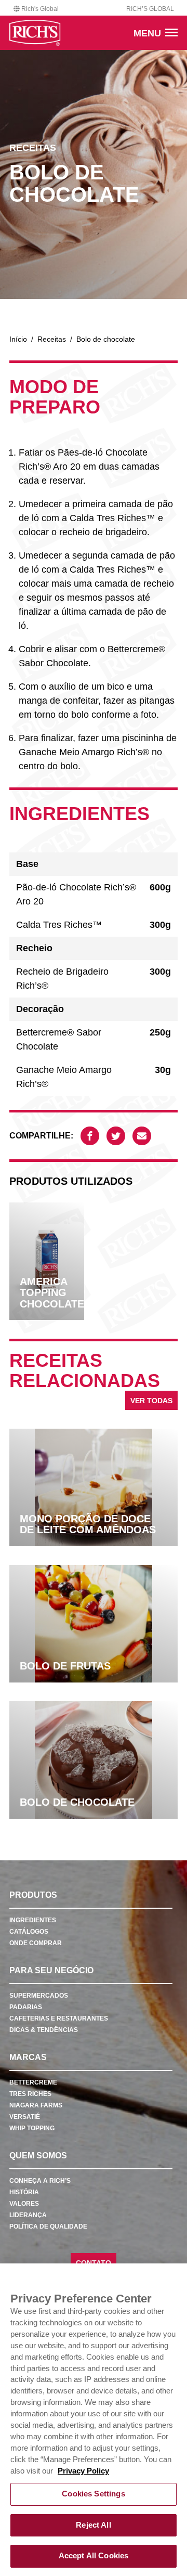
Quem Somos (38, 2156)
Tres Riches (30, 2094)
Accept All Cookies (94, 2556)
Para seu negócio (51, 1970)
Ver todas (151, 1401)
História (24, 2192)
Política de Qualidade (48, 2227)
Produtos (33, 1895)
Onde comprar (36, 1943)
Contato (94, 2263)
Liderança (28, 2215)
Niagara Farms (36, 2105)
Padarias (26, 2007)
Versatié (25, 2117)
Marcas (28, 2057)
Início (18, 339)
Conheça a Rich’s (40, 2181)
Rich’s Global (150, 9)
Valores (24, 2204)
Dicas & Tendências (44, 2030)
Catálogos (29, 1932)
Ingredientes (33, 1920)
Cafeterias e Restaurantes (59, 2018)
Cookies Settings (93, 2494)
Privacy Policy (83, 2471)
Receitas (52, 339)
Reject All (93, 2525)
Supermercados (39, 1996)
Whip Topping (32, 2128)
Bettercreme (33, 2082)
